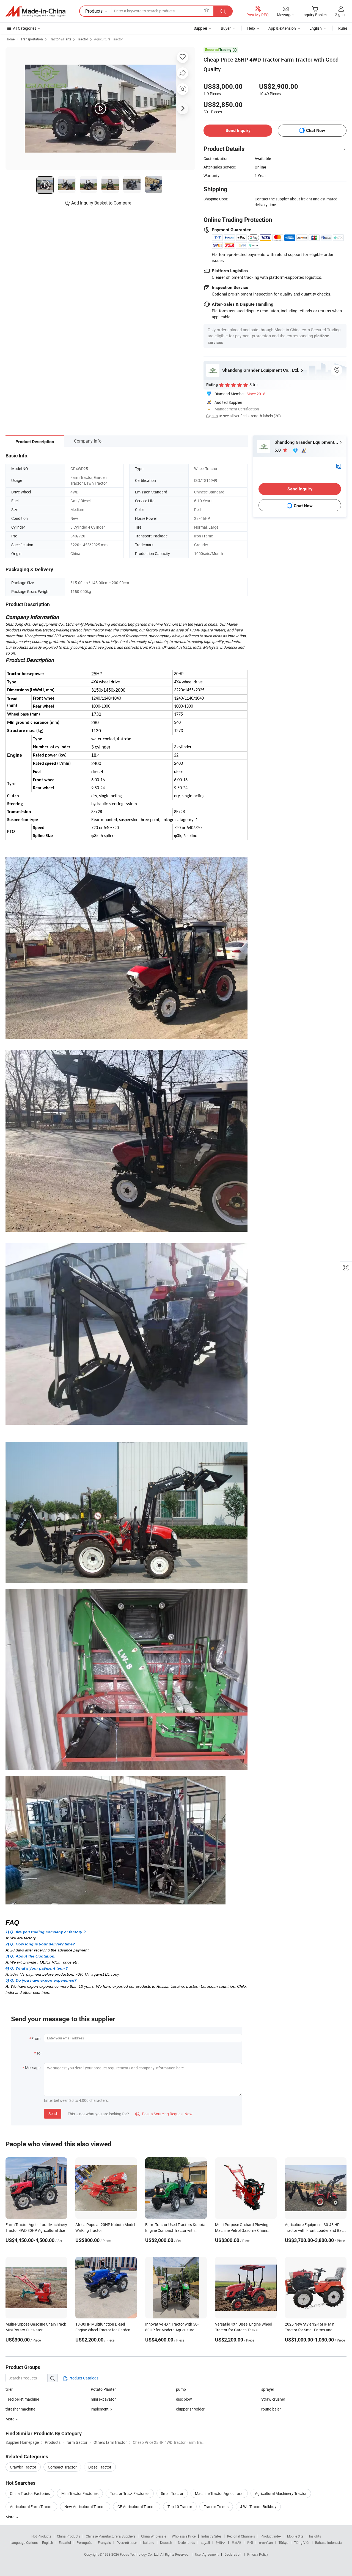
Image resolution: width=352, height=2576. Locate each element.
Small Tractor (172, 2493)
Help (251, 28)
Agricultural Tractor (108, 39)
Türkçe (283, 2542)
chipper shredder (190, 2409)
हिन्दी (250, 2542)
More (10, 2517)
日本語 (236, 2542)
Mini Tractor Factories (80, 2493)
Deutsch (166, 2542)
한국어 (221, 2542)
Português (84, 2542)
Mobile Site (295, 2536)
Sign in (341, 14)
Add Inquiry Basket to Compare (101, 203)
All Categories (25, 28)
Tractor (83, 39)
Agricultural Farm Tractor (31, 2507)
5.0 (278, 450)
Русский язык (127, 2542)
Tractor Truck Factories (130, 2493)
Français (104, 2542)
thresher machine (20, 2409)
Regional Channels (241, 2536)
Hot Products (41, 2536)
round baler (271, 2409)
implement (100, 2409)
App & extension (282, 28)
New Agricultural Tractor (85, 2507)
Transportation (32, 39)
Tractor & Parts (60, 39)
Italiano (149, 2542)
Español (65, 2542)
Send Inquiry (238, 130)
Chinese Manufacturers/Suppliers (111, 2536)
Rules (343, 28)
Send (53, 2113)
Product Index (271, 2536)
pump (181, 2389)
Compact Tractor (62, 2467)
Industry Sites (211, 2536)
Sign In (212, 416)
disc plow (184, 2399)
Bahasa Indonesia (328, 2542)
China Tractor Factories (30, 2493)
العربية (205, 2542)
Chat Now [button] (316, 130)
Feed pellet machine (22, 2399)
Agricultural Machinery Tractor (281, 2493)
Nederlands (186, 2542)
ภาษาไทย (266, 2542)
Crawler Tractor (23, 2467)
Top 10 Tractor (180, 2507)
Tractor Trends (216, 2507)
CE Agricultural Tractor (137, 2507)
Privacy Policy (258, 2554)
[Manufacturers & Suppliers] (35, 11)
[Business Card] (339, 466)
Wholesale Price (184, 2536)
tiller (9, 2389)
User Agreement (207, 2554)
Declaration (233, 2554)
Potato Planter (103, 2389)
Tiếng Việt (302, 2542)
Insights (315, 2536)
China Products (68, 2536)
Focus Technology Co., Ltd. (140, 2554)
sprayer (268, 2389)
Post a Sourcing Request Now (164, 2114)
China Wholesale (154, 2536)
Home (10, 39)
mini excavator (103, 2399)
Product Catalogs (83, 2378)
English (48, 2542)
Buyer (226, 28)
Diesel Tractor (100, 2467)
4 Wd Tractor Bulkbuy (258, 2507)
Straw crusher (273, 2399)
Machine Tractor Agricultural (219, 2493)
